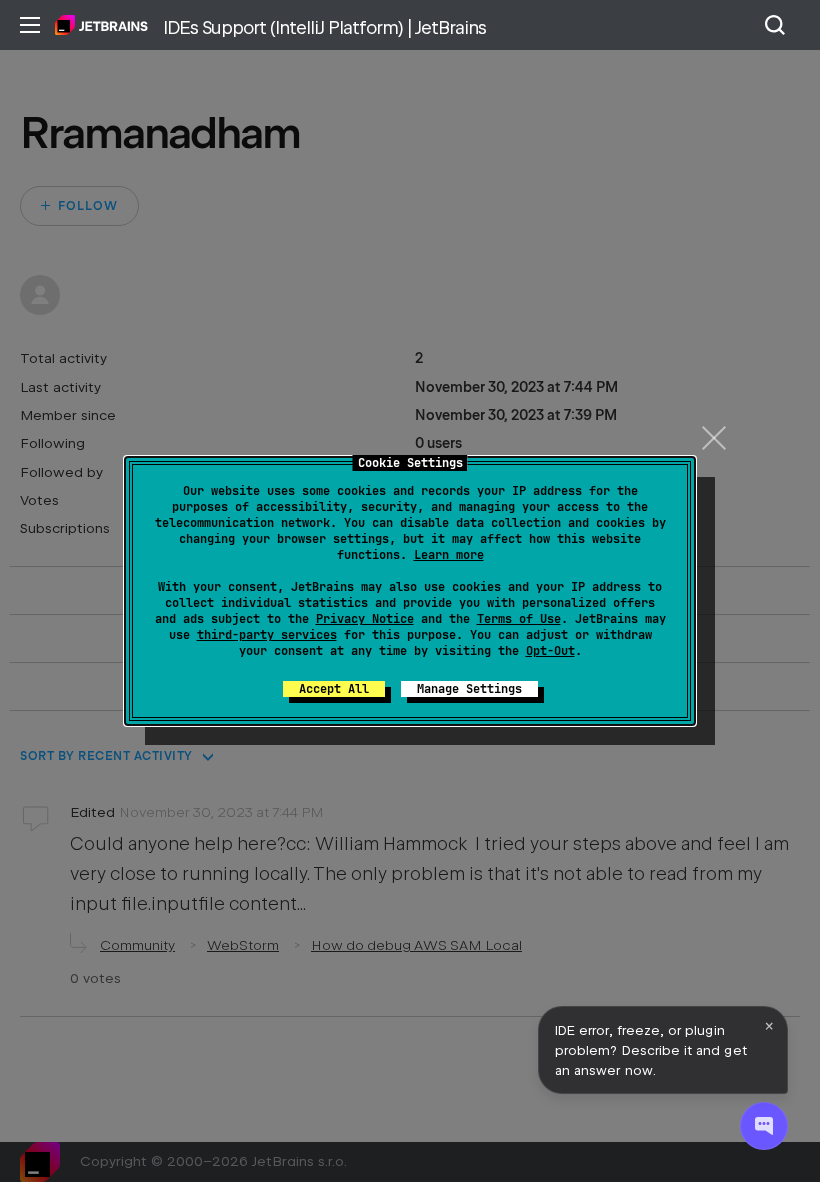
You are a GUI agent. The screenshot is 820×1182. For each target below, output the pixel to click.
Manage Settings (469, 689)
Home (101, 25)
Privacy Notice (365, 619)
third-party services (267, 635)
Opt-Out (550, 651)
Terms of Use (519, 619)
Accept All (334, 689)
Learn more (449, 555)
